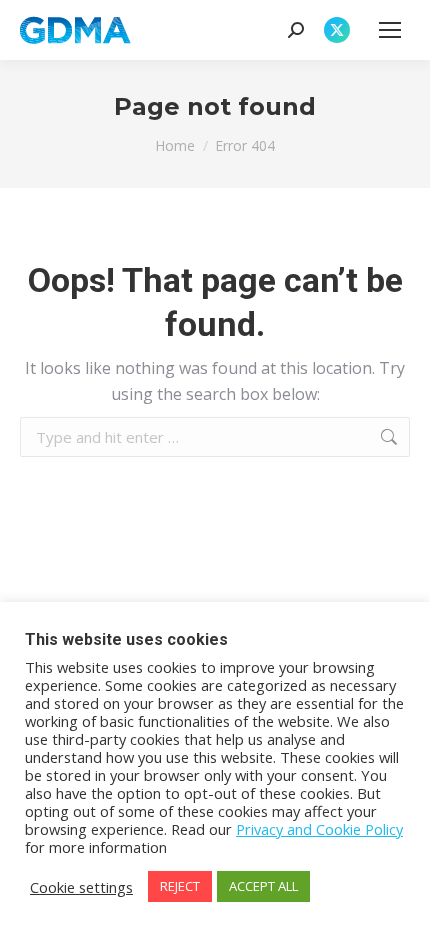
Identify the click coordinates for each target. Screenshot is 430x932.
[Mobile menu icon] (390, 30)
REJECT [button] (180, 886)
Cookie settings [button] (81, 887)
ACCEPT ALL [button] (263, 886)
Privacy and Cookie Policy (319, 829)
